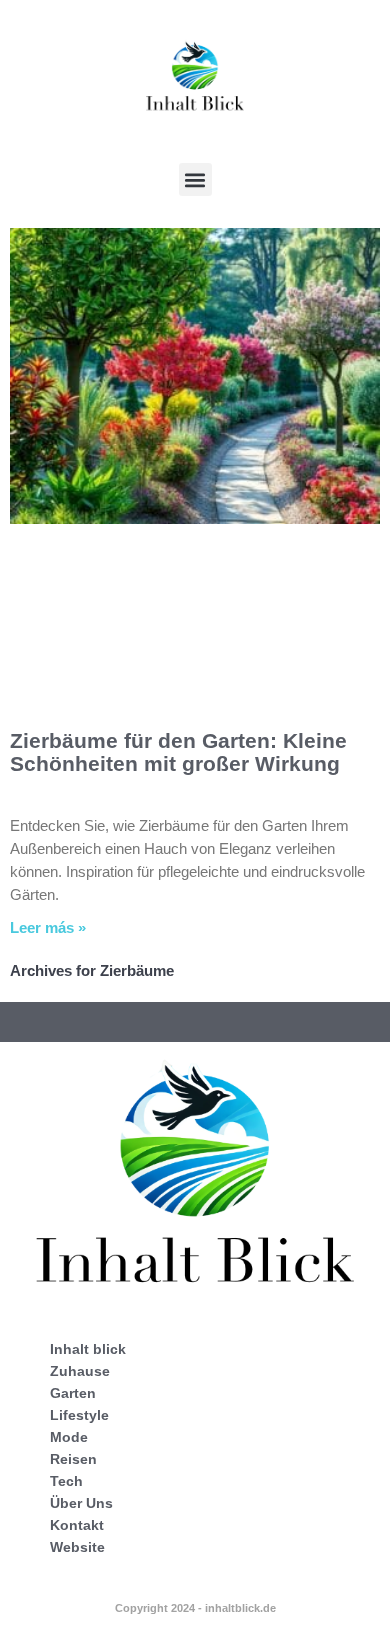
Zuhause (80, 1371)
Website (77, 1547)
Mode (69, 1437)
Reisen (73, 1459)
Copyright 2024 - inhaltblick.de (195, 1608)
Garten (73, 1393)
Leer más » (48, 927)
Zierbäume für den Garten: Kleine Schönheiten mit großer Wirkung (178, 752)
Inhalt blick (88, 1349)
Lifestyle (79, 1415)
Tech (66, 1481)
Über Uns (81, 1503)
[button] (195, 179)
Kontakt (77, 1525)
